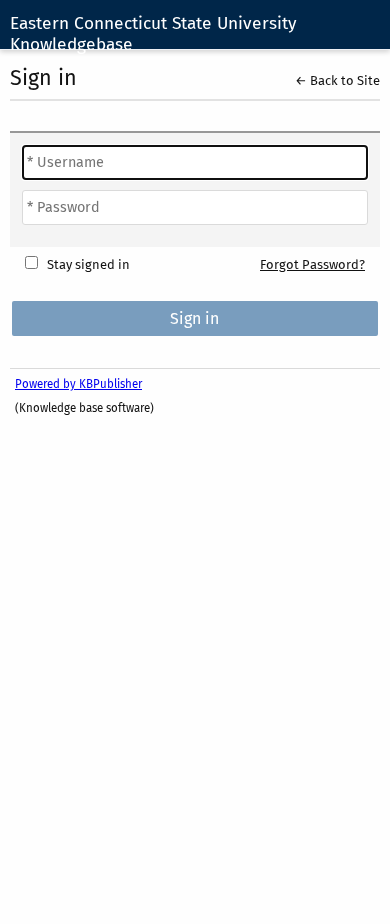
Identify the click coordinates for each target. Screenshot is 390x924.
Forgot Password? (312, 264)
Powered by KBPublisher (78, 384)
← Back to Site (337, 80)
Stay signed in (88, 264)
